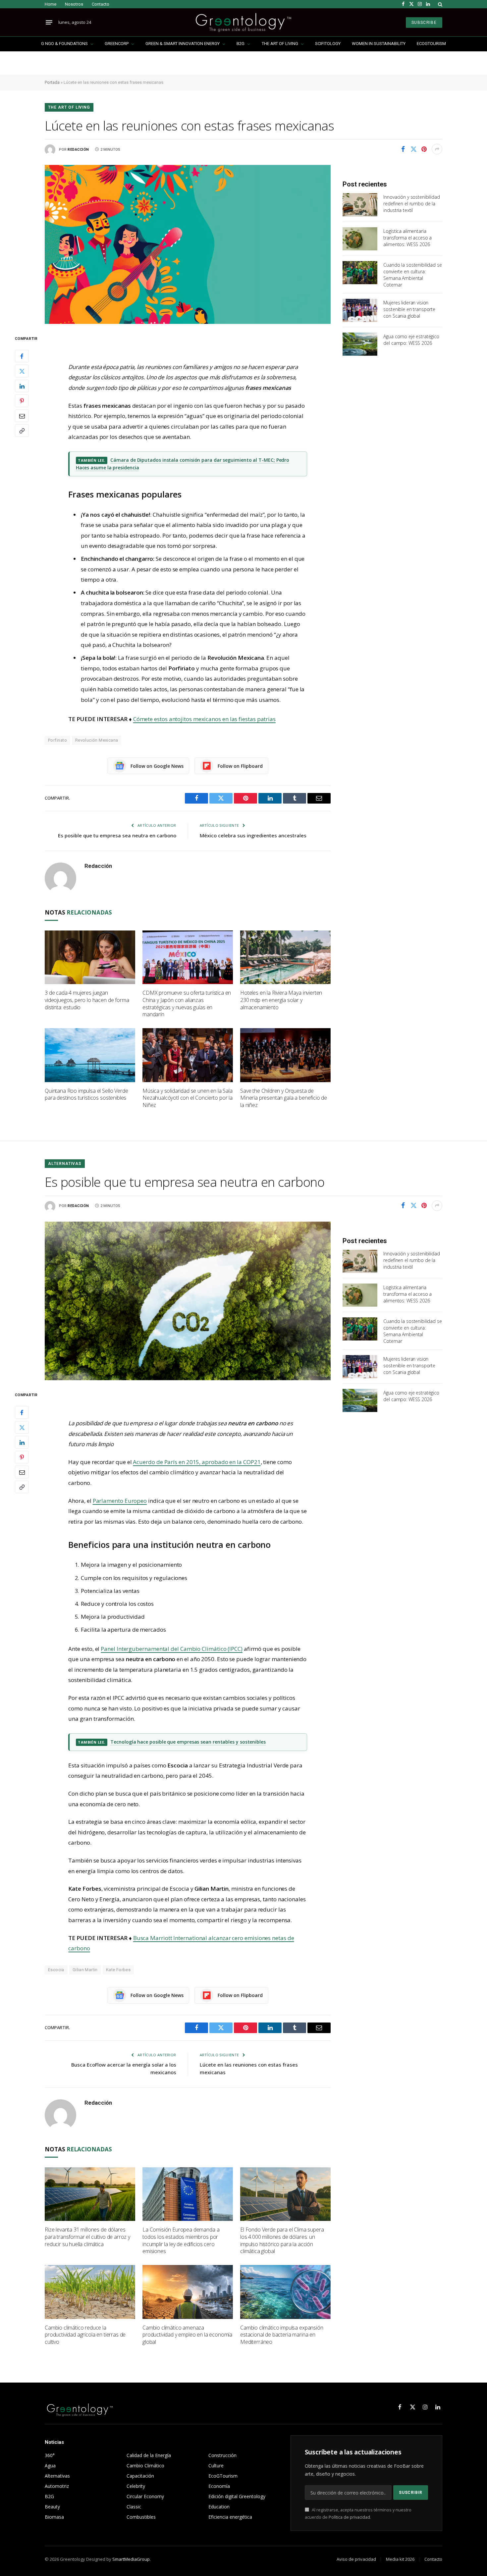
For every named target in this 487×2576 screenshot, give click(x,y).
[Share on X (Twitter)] (413, 149)
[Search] (439, 4)
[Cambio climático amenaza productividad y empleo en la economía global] (188, 2292)
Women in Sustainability (379, 44)
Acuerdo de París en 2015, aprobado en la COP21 (197, 1462)
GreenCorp (117, 44)
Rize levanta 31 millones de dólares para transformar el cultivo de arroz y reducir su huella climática (87, 2237)
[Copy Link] (22, 431)
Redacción (78, 150)
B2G (241, 44)
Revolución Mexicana (97, 740)
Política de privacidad (349, 2517)
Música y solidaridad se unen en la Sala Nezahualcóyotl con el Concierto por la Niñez (188, 1098)
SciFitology (328, 44)
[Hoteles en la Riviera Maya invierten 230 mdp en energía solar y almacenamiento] (285, 957)
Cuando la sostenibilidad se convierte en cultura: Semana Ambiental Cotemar (412, 275)
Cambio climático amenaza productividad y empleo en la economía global (187, 2335)
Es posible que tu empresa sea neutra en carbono (117, 835)
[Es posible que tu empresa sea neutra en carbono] (188, 1301)
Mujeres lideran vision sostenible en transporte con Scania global (409, 309)
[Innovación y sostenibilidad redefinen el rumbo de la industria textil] (360, 205)
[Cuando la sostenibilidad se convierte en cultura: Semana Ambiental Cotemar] (360, 273)
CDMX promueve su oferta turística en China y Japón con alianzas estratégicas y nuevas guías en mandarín (187, 1004)
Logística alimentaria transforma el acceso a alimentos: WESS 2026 (407, 238)
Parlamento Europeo (120, 1501)
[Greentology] (243, 22)
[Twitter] (22, 371)
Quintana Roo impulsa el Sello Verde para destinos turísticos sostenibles (86, 1095)
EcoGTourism (431, 44)
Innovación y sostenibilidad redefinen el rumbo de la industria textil (411, 204)
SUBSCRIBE (424, 23)
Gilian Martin (85, 1970)
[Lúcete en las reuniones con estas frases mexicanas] (188, 244)
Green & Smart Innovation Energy (183, 44)
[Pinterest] (22, 401)
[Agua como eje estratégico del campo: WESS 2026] (360, 344)
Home (51, 4)
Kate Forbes (118, 1970)
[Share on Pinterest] (424, 149)
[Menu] (49, 23)
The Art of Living (280, 44)
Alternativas (65, 1164)
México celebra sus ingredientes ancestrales (253, 835)
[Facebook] (22, 356)
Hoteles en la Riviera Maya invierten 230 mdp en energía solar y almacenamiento (281, 1000)
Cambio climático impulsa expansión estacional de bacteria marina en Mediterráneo (282, 2335)
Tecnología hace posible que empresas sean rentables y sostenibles (188, 1742)
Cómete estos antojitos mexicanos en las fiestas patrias (204, 719)
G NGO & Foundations (64, 44)
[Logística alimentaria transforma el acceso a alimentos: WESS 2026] (360, 239)
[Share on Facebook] (403, 149)
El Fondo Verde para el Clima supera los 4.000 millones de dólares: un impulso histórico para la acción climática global (282, 2240)
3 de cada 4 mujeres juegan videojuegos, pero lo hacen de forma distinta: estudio (87, 1000)
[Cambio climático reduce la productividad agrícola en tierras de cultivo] (90, 2292)
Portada (52, 82)
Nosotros (74, 4)
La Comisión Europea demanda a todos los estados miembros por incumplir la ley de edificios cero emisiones (181, 2240)
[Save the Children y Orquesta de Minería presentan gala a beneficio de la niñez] (285, 1055)
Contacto (101, 4)
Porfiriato (57, 740)
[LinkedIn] (22, 386)
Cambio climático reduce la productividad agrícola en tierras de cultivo (85, 2335)
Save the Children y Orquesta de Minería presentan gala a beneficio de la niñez (284, 1098)
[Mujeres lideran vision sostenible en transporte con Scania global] (360, 310)
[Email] (22, 416)
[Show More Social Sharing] (437, 149)
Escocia (56, 1970)
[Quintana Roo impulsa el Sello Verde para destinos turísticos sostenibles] (90, 1055)
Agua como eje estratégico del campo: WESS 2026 (411, 340)
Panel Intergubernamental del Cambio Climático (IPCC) (172, 1649)
